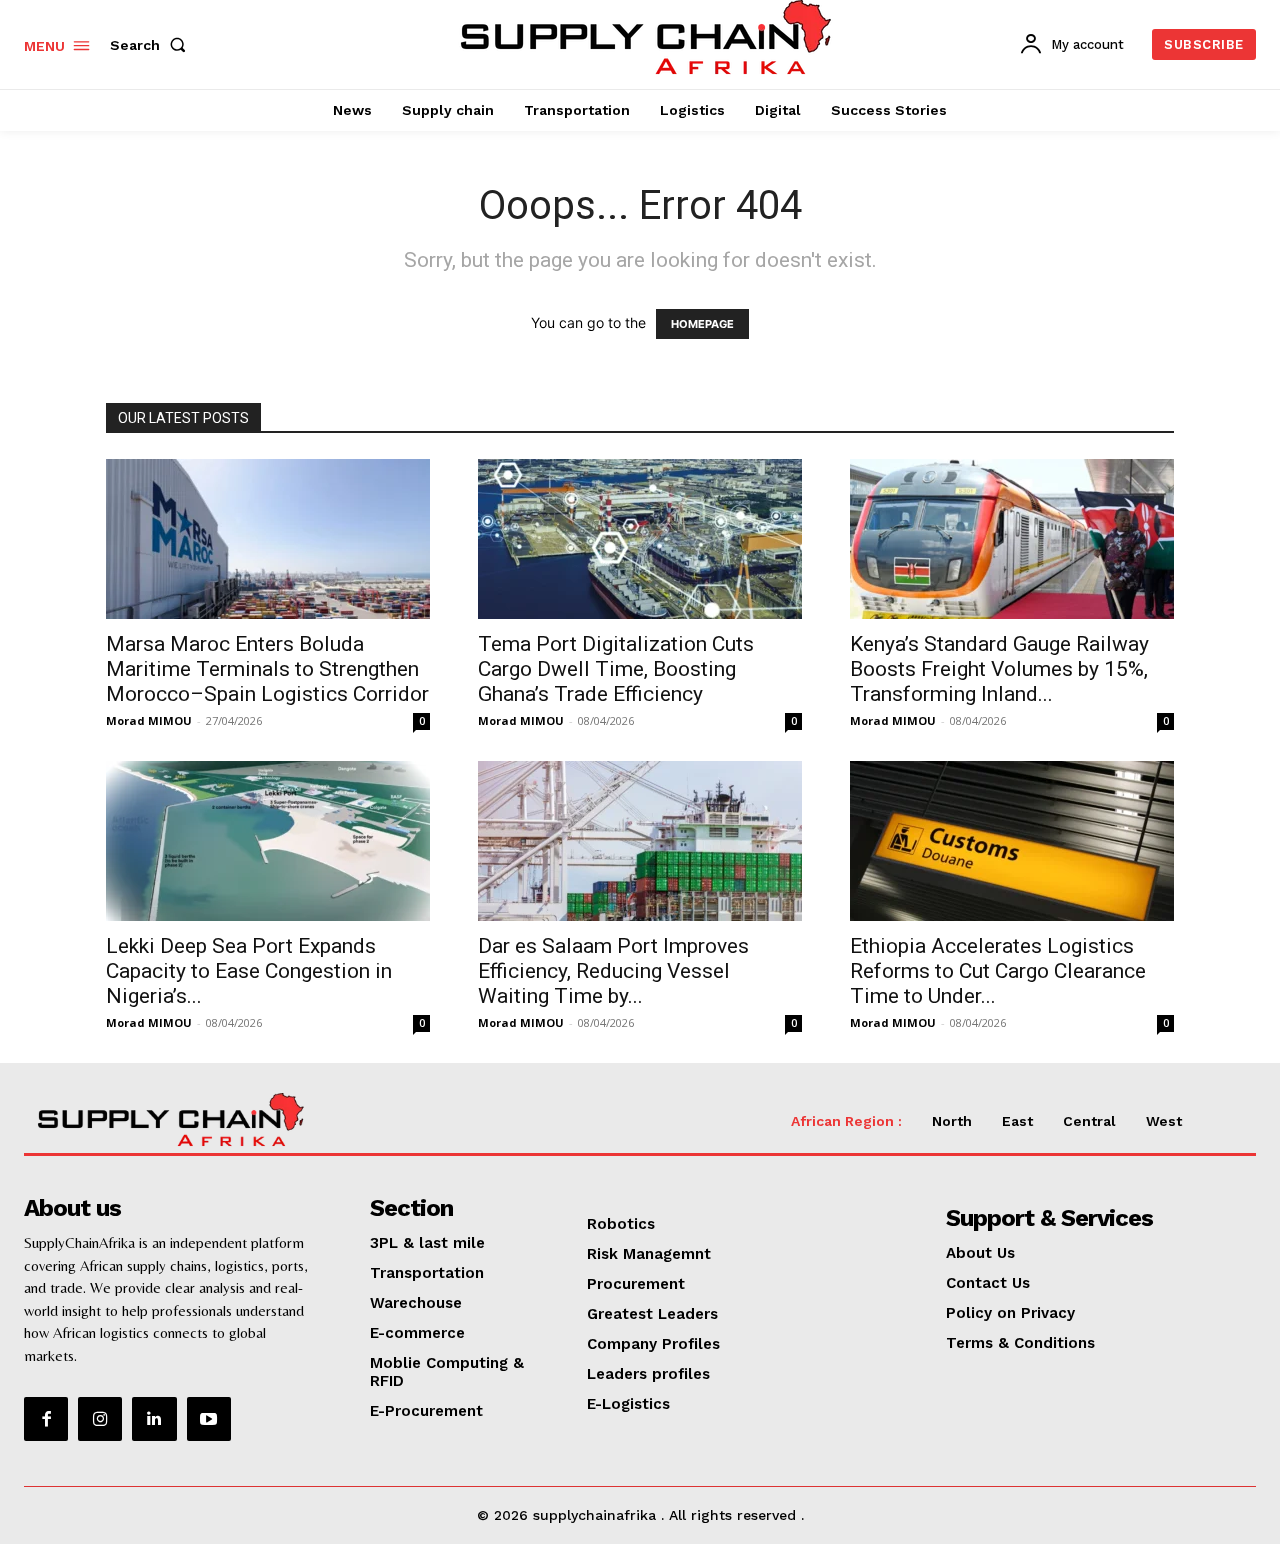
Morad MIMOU (149, 720)
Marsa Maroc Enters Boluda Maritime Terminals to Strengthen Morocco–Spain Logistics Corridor (267, 669)
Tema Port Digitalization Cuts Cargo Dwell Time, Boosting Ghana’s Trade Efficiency (616, 669)
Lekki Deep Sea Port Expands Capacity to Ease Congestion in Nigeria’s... (249, 971)
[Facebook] (46, 1419)
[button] (152, 45)
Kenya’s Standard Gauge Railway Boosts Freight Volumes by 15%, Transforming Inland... (999, 669)
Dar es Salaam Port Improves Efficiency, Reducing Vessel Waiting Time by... (613, 971)
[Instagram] (100, 1419)
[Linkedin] (154, 1419)
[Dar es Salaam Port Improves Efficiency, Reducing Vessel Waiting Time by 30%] (640, 841)
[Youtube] (209, 1419)
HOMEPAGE (702, 324)
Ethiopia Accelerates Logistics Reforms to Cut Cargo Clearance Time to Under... (998, 971)
